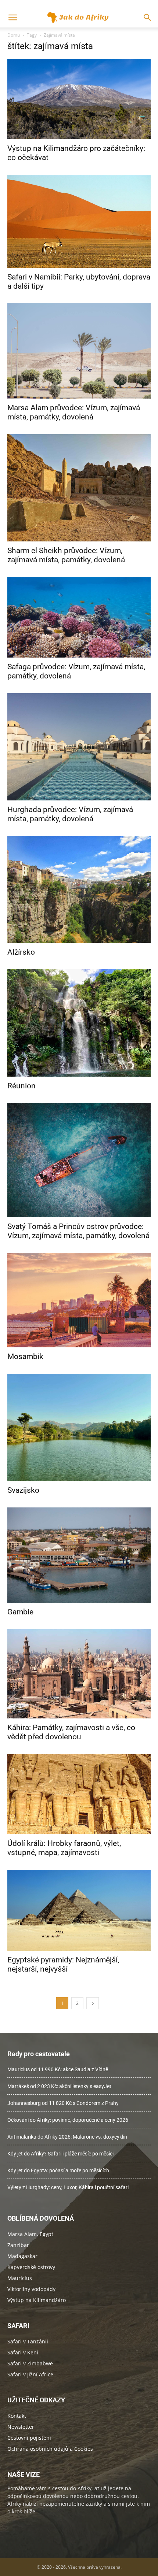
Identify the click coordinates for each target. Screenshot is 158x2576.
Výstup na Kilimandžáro (37, 2300)
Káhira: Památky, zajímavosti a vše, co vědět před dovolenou (71, 1732)
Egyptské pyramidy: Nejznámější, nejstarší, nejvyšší (63, 1964)
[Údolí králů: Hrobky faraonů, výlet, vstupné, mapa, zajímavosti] (79, 1794)
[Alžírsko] (79, 890)
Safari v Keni (23, 2352)
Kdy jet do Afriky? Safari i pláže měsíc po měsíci (60, 2154)
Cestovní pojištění (29, 2438)
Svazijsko (23, 1490)
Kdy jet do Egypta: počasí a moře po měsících (58, 2170)
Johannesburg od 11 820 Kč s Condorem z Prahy (63, 2103)
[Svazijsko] (79, 1427)
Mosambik (25, 1357)
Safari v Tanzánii (28, 2341)
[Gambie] (79, 1555)
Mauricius (20, 2278)
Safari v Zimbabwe (30, 2363)
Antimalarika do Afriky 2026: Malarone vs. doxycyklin (67, 2137)
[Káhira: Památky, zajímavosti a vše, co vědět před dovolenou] (79, 1674)
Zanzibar (18, 2245)
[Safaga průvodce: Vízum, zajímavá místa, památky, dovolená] (79, 617)
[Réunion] (79, 1023)
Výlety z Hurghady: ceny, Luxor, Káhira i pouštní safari (68, 2187)
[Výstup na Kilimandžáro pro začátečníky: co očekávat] (79, 99)
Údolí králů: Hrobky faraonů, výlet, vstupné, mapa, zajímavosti (64, 1848)
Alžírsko (21, 952)
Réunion (21, 1086)
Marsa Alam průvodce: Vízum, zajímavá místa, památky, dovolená (74, 412)
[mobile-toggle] (12, 18)
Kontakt (17, 2416)
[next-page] (93, 2003)
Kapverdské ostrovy (31, 2267)
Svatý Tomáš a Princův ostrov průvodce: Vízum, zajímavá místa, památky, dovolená (78, 1231)
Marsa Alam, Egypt (30, 2234)
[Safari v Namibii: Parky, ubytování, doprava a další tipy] (79, 221)
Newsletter (21, 2427)
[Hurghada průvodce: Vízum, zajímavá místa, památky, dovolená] (79, 747)
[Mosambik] (79, 1300)
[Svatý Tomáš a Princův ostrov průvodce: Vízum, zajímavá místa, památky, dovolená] (79, 1160)
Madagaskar (22, 2256)
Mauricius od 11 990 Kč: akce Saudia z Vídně (58, 2069)
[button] (148, 18)
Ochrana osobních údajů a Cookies (50, 2449)
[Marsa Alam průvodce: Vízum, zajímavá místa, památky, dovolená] (79, 351)
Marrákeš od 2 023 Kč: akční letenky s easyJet (59, 2086)
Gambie (20, 1612)
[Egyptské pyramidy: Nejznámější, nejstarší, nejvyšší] (79, 1910)
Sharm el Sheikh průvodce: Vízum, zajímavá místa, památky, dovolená (66, 555)
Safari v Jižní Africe (30, 2374)
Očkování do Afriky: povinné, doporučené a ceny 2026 (68, 2120)
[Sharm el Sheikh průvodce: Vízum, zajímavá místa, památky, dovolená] (79, 488)
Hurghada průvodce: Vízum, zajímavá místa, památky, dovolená (70, 814)
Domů (14, 35)
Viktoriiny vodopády (31, 2289)
